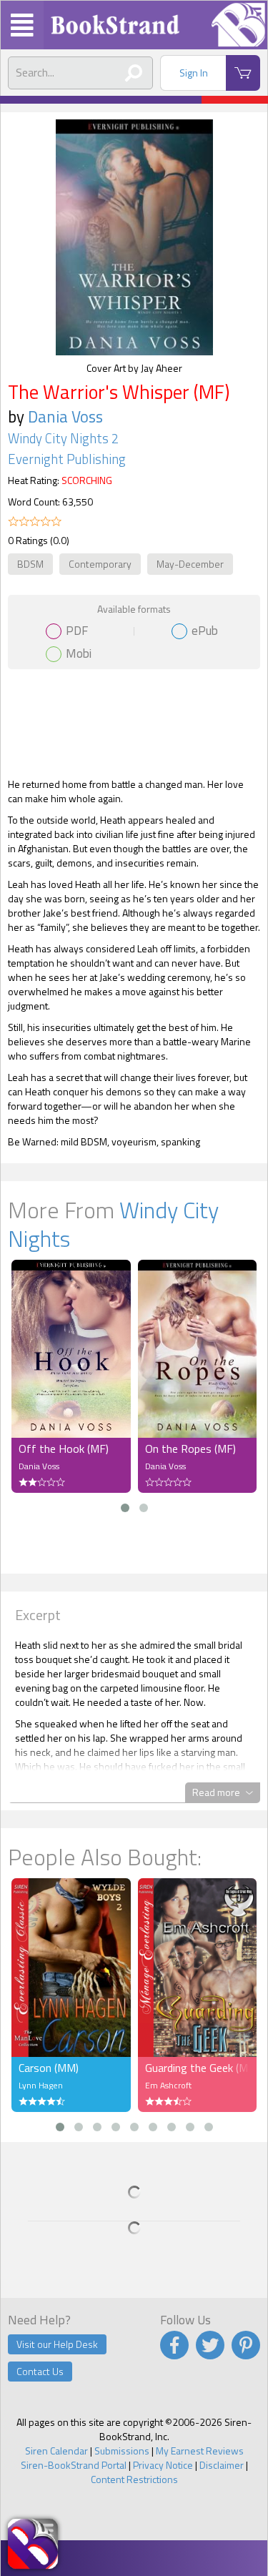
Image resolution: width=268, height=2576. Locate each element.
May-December (190, 564)
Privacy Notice (163, 2465)
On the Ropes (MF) (190, 1449)
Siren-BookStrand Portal (74, 2465)
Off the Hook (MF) (64, 1449)
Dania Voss (65, 416)
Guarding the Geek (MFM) (198, 2068)
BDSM (30, 564)
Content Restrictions (134, 2479)
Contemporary (100, 564)
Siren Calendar (56, 2451)
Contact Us (40, 2371)
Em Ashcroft (168, 2085)
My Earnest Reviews (200, 2451)
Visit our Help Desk (57, 2344)
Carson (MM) (49, 2068)
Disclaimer (222, 2465)
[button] (125, 1508)
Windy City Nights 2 (63, 438)
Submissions (122, 2451)
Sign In (194, 73)
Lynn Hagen (41, 2085)
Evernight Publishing (67, 459)
